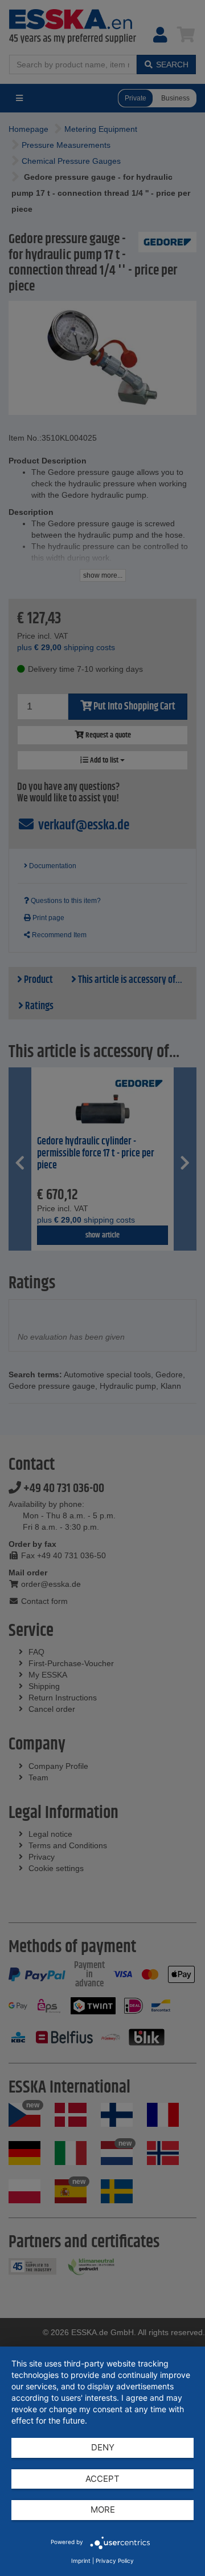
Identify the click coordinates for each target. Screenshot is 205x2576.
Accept (102, 2479)
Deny (103, 2447)
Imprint (81, 2561)
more (103, 2510)
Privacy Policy (115, 2561)
